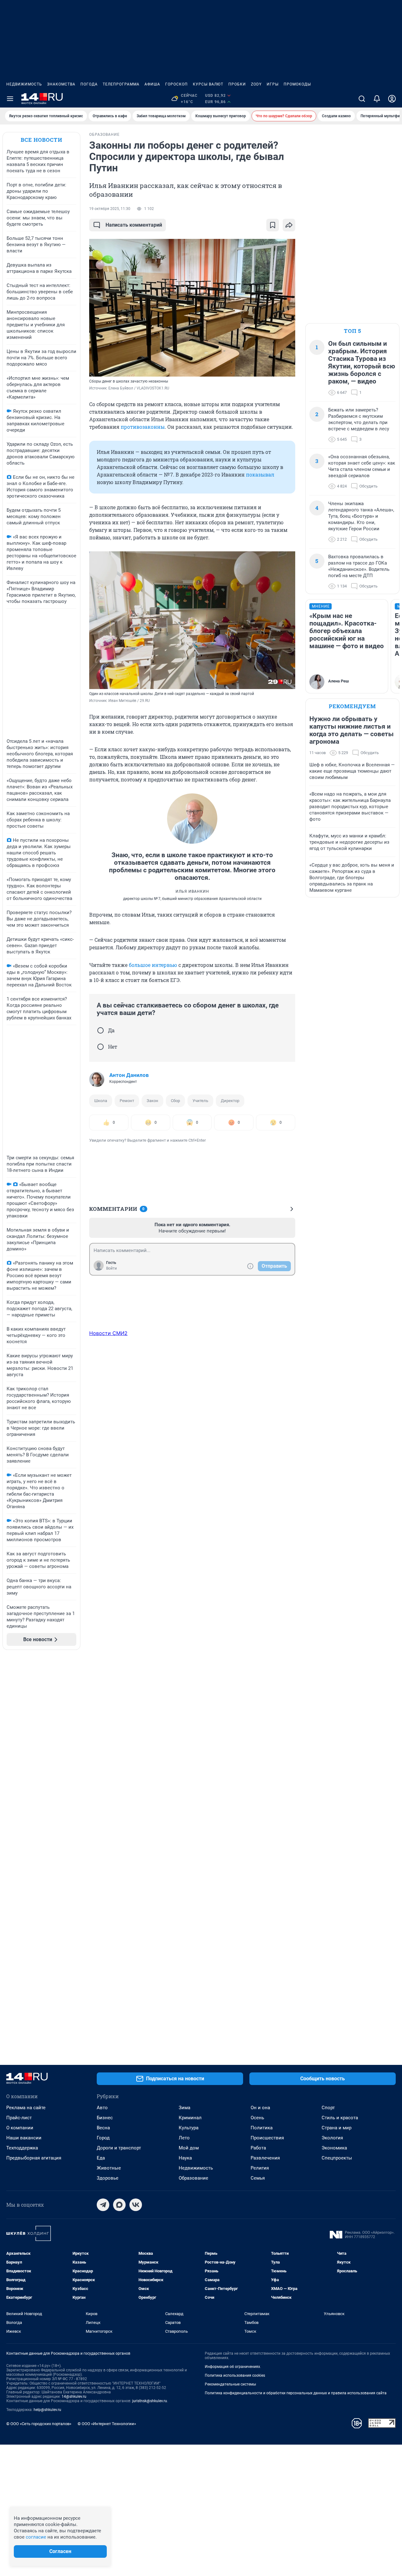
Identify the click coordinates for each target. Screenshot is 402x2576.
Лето (184, 2138)
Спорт (328, 2108)
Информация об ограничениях (232, 2367)
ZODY (256, 84)
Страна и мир (337, 2128)
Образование (193, 2178)
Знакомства (61, 84)
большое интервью (153, 965)
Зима (185, 2108)
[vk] (136, 2205)
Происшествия (267, 2138)
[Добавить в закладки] (273, 225)
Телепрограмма (121, 84)
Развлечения (265, 2158)
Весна (103, 2128)
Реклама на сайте (26, 2108)
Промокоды (297, 84)
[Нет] (100, 1047)
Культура (189, 2128)
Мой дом (189, 2148)
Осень (257, 2118)
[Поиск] (362, 99)
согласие (36, 2537)
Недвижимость (24, 84)
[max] (119, 2205)
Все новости (41, 140)
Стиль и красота (340, 2118)
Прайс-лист (19, 2118)
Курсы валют (208, 84)
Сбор (175, 1101)
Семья (258, 2178)
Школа (101, 1101)
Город (103, 2138)
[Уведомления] (377, 99)
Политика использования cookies (235, 2375)
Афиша (152, 84)
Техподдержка (22, 2148)
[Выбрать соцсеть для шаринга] (289, 225)
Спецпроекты (337, 2158)
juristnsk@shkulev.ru (150, 2401)
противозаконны (143, 427)
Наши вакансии (24, 2138)
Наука (185, 2158)
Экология (332, 2138)
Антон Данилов (129, 1075)
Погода (89, 84)
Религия (260, 2168)
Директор (230, 1101)
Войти (111, 1268)
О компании (20, 2128)
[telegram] (103, 2205)
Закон (152, 1101)
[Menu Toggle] (10, 99)
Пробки (237, 84)
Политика (262, 2128)
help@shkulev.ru (47, 2410)
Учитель (200, 1101)
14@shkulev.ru (74, 2397)
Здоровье (108, 2178)
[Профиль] (392, 99)
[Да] (100, 1030)
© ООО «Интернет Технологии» (107, 2424)
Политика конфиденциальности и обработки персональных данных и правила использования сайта (296, 2393)
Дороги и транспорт (119, 2148)
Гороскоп (177, 84)
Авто (102, 2108)
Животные (109, 2168)
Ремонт (127, 1101)
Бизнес (105, 2118)
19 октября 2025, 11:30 (110, 209)
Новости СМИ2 (108, 1333)
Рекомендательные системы (230, 2384)
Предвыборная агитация (34, 2158)
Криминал (190, 2118)
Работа (258, 2148)
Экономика (334, 2148)
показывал (260, 474)
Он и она (260, 2108)
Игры (273, 84)
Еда (101, 2158)
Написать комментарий (134, 225)
